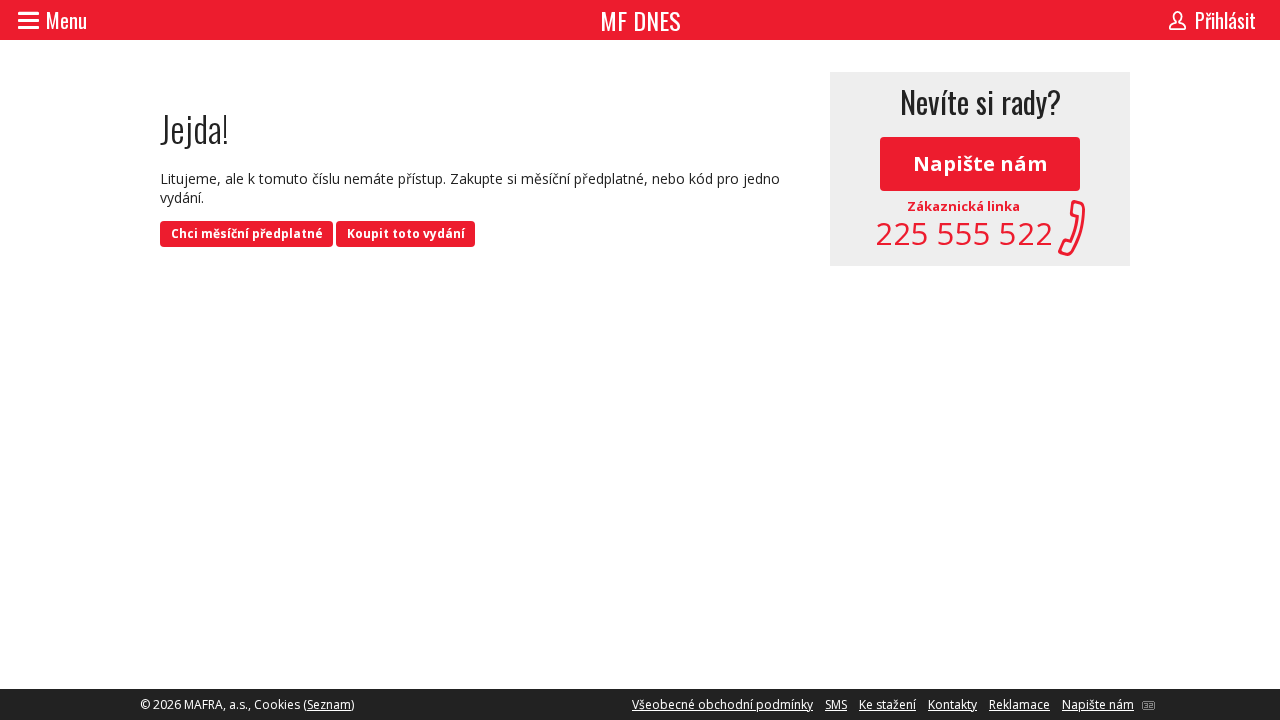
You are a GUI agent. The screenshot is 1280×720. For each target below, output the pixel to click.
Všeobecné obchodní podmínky (722, 704)
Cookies (277, 704)
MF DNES (640, 20)
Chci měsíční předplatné (247, 233)
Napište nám (980, 163)
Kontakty (952, 704)
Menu (66, 20)
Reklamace (1019, 704)
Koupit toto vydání (406, 233)
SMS (836, 704)
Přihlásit (1225, 20)
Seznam (329, 704)
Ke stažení (887, 704)
